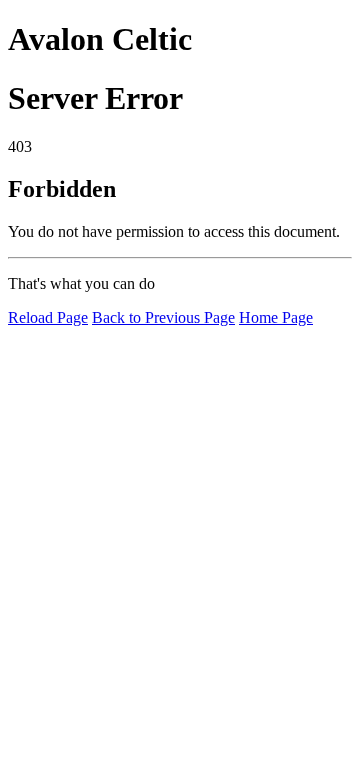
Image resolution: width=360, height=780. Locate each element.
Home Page (276, 317)
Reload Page (48, 317)
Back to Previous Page (163, 317)
